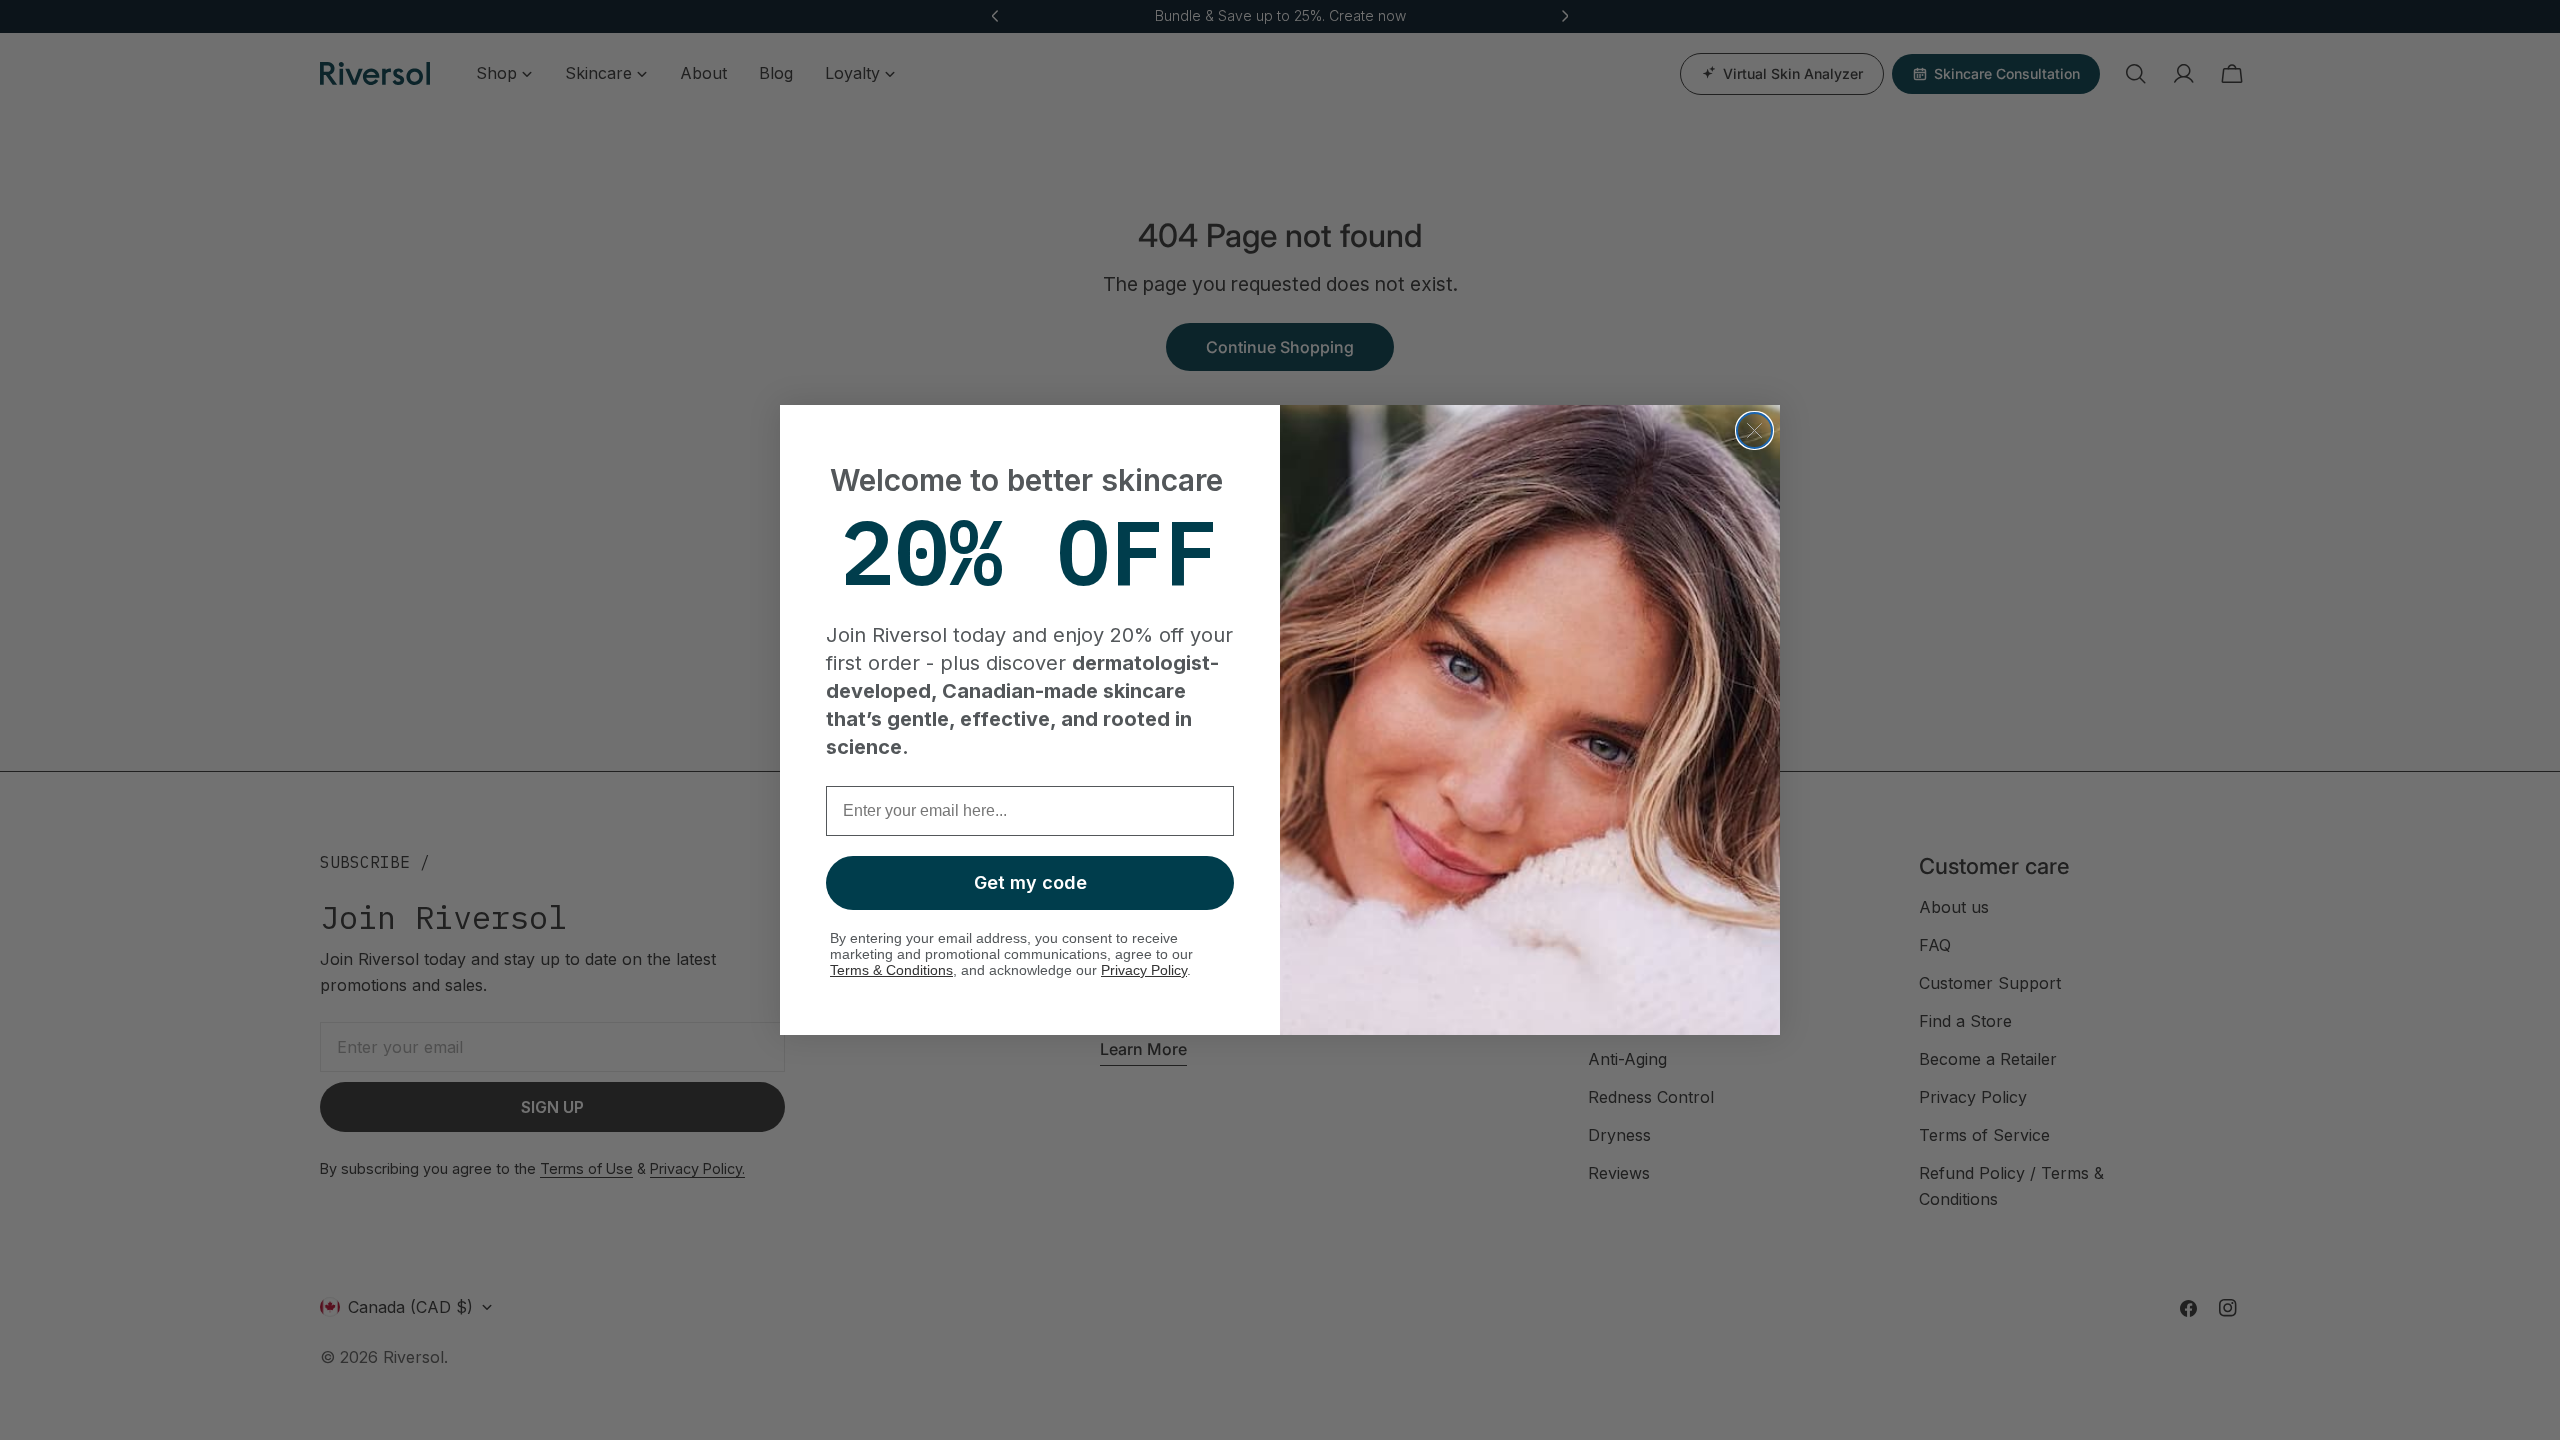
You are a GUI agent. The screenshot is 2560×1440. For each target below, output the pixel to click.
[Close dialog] (1754, 430)
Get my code (1030, 882)
